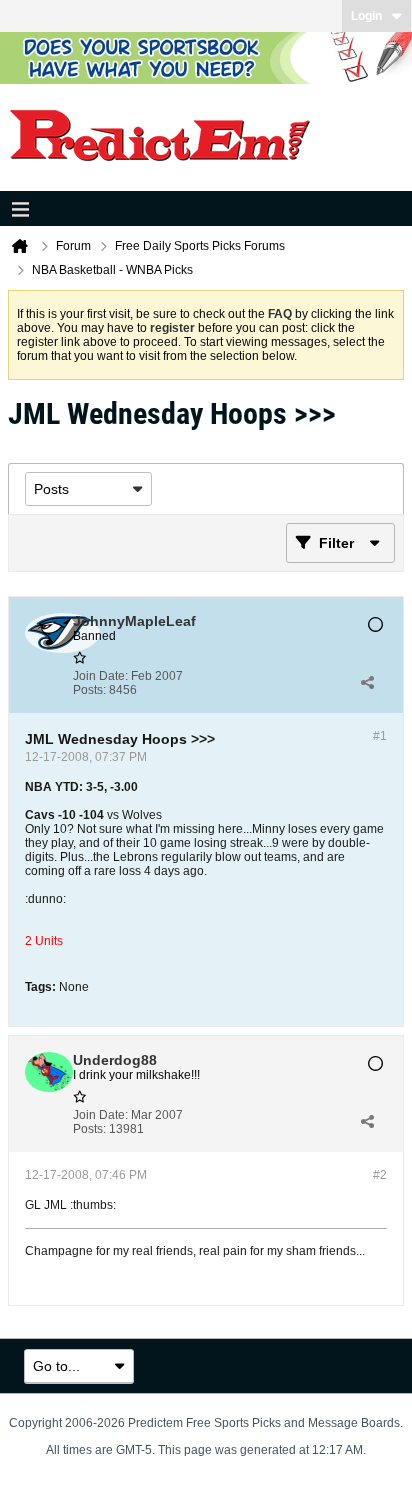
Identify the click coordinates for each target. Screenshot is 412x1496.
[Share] (367, 683)
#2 (380, 1175)
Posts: (89, 690)
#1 (380, 736)
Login (366, 16)
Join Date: (100, 676)
